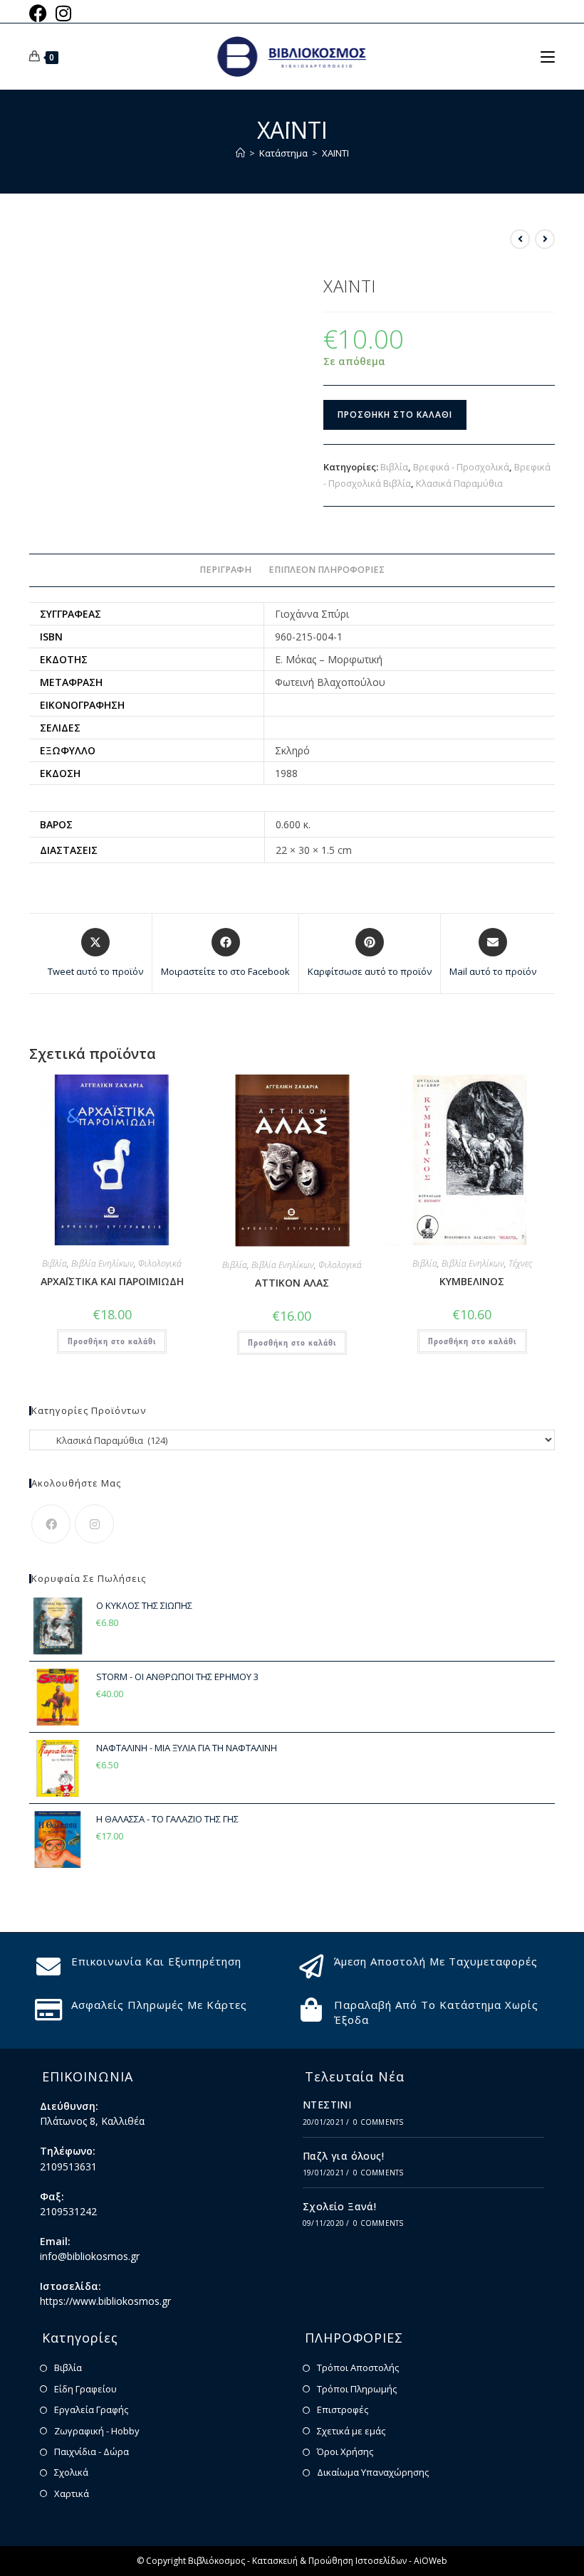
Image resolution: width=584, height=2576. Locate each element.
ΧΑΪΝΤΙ (335, 153)
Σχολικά (71, 2472)
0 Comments (378, 2122)
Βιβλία (394, 467)
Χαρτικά (72, 2493)
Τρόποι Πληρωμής (357, 2389)
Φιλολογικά (160, 1263)
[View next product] (545, 239)
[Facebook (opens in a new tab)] (40, 13)
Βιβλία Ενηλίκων (103, 1263)
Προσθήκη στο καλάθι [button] (112, 1341)
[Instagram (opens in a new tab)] (63, 13)
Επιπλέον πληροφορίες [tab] (327, 570)
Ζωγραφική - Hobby (97, 2431)
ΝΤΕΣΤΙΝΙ (327, 2105)
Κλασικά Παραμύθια (459, 483)
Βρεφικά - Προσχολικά (461, 467)
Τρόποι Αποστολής (358, 2368)
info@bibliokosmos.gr (90, 2256)
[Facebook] (51, 1524)
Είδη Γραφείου (85, 2389)
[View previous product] (520, 239)
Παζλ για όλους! (343, 2156)
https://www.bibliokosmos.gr (105, 2301)
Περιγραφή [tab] (225, 570)
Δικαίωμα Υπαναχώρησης (373, 2472)
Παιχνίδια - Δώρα (92, 2451)
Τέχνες (520, 1263)
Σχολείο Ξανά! (339, 2206)
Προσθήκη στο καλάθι (395, 415)
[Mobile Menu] (548, 56)
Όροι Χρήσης (345, 2451)
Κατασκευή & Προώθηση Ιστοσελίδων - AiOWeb (350, 2561)
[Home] (240, 153)
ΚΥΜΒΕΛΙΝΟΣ (472, 1281)
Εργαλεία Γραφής (91, 2409)
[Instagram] (94, 1524)
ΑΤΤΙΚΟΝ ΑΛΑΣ (292, 1283)
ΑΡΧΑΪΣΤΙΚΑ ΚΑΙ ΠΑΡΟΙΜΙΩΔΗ (112, 1281)
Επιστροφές (343, 2409)
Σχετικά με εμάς (351, 2431)
